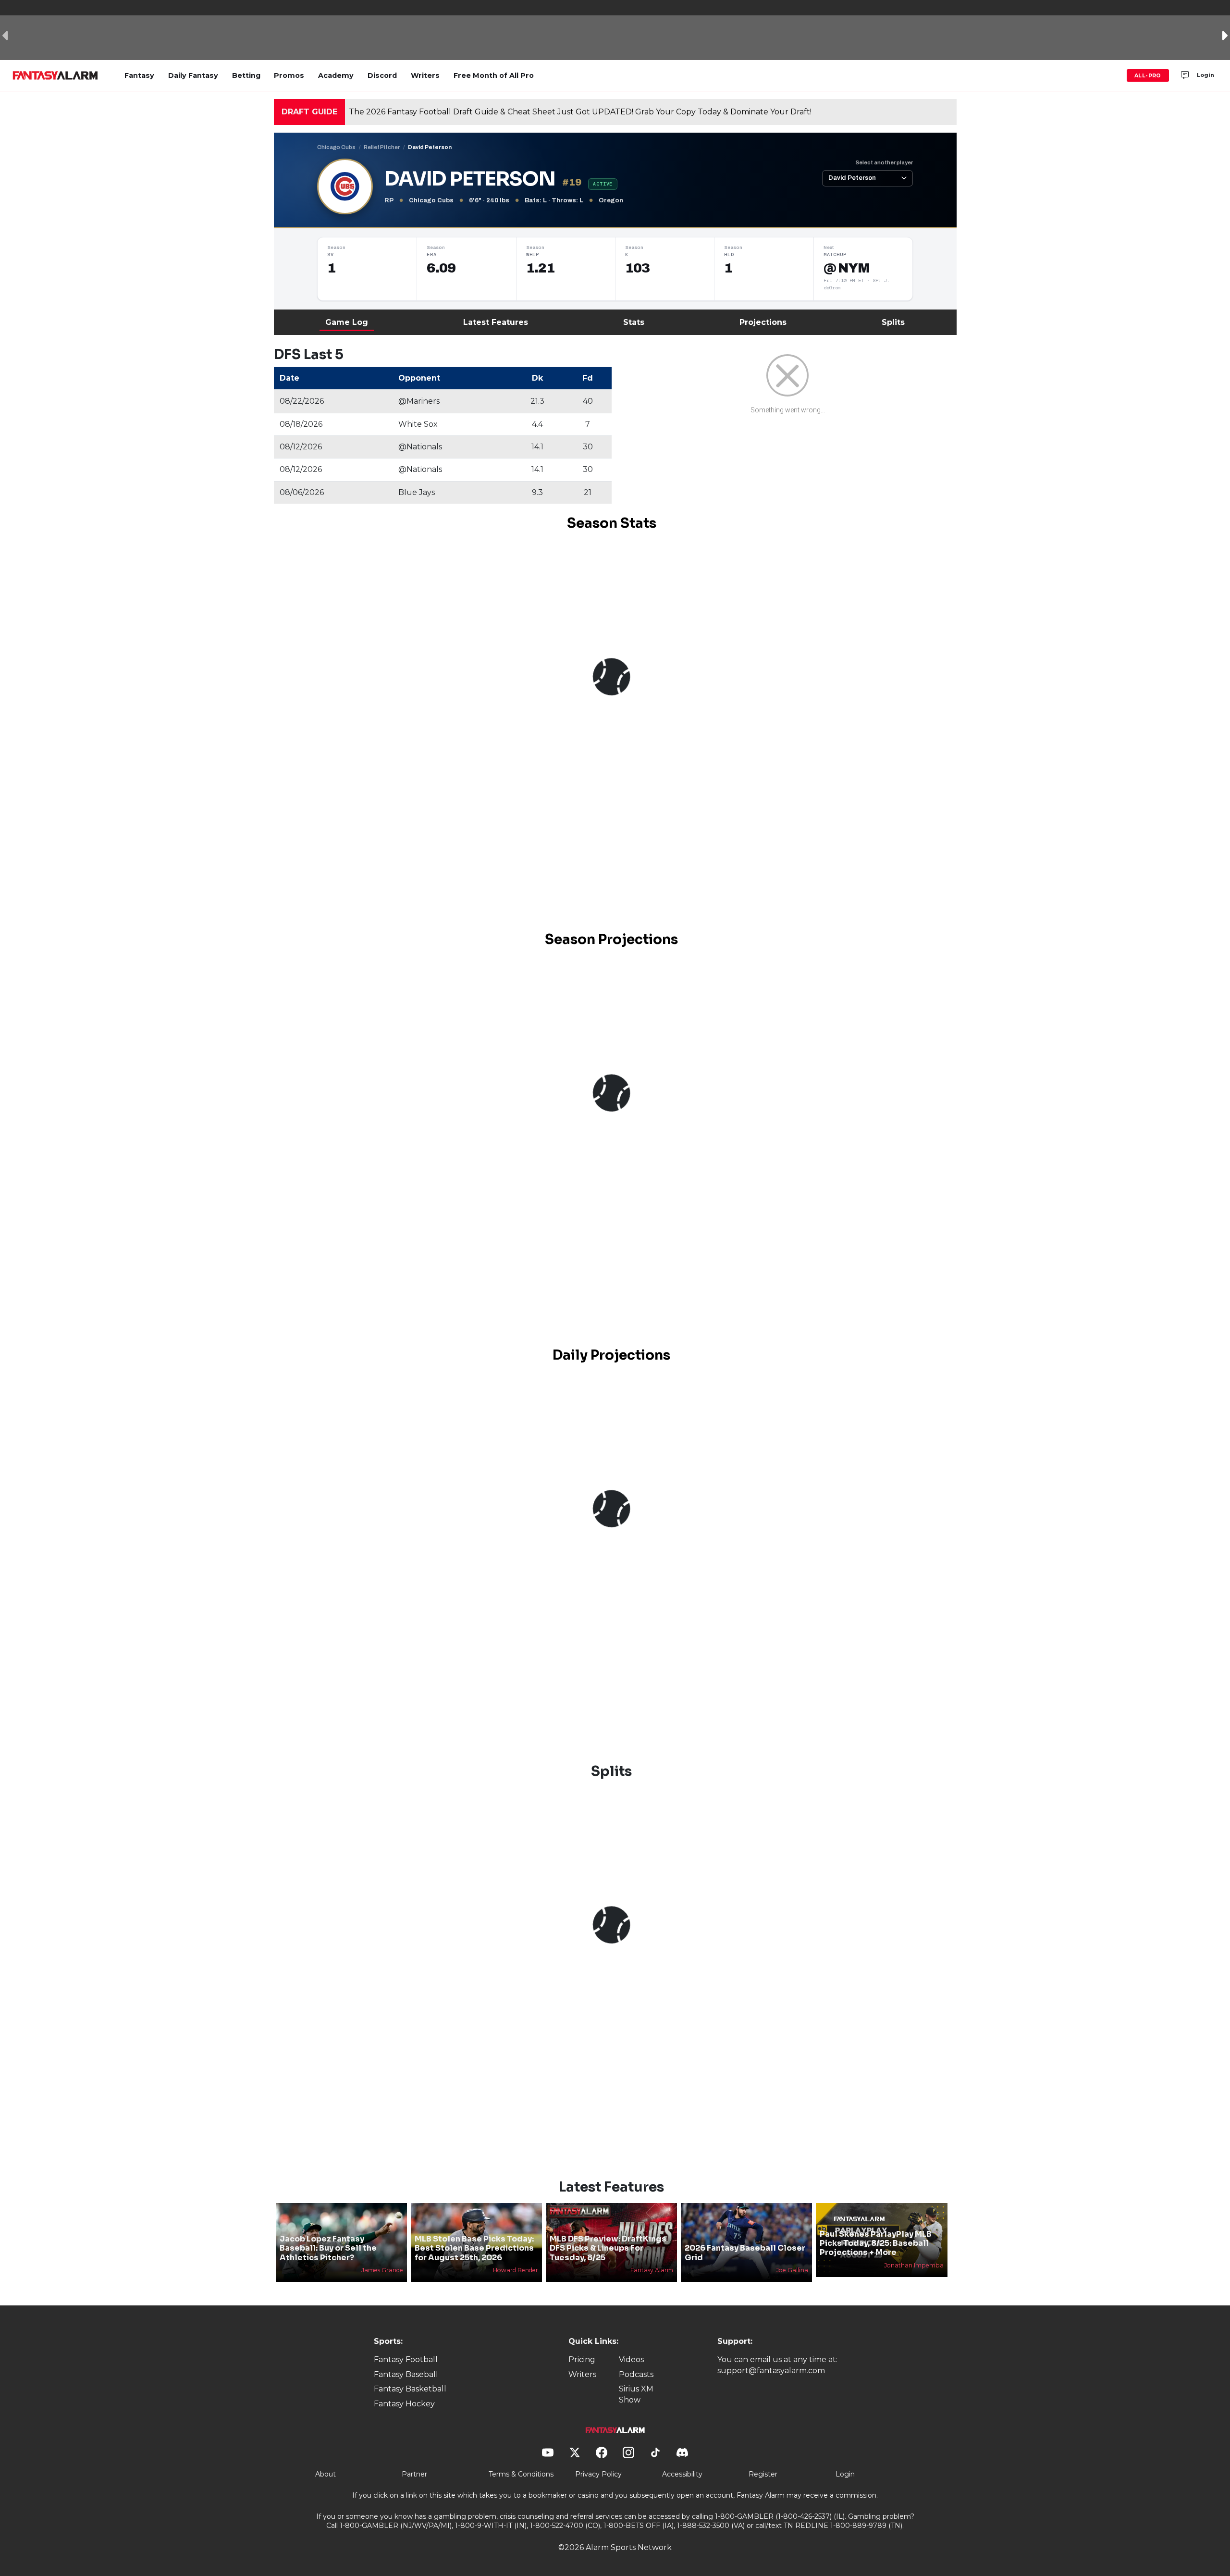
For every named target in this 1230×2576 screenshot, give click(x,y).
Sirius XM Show (636, 2394)
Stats (634, 322)
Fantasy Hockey (404, 2404)
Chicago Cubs (336, 147)
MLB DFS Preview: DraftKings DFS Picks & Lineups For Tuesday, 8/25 (608, 2248)
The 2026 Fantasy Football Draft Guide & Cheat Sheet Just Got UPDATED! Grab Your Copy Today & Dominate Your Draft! (580, 112)
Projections (763, 322)
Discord (382, 75)
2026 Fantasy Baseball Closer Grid (745, 2253)
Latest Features (496, 322)
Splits (893, 322)
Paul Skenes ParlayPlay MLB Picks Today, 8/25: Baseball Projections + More (876, 2243)
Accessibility (682, 2474)
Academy (336, 75)
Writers (425, 75)
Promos (289, 75)
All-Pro (1148, 75)
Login (1205, 75)
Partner (414, 2474)
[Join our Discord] (1185, 75)
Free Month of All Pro (494, 75)
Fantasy (139, 75)
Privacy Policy (598, 2474)
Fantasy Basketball (410, 2389)
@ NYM (847, 268)
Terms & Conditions (521, 2474)
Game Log (347, 322)
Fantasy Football (406, 2359)
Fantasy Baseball (406, 2374)
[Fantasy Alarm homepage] (55, 75)
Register (763, 2474)
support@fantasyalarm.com (771, 2371)
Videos (631, 2359)
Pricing (582, 2359)
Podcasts (636, 2374)
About (326, 2474)
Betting (246, 75)
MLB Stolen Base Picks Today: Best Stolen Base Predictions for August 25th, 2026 (474, 2248)
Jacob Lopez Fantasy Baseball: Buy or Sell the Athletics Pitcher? (328, 2248)
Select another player (884, 162)
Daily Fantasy (193, 75)
